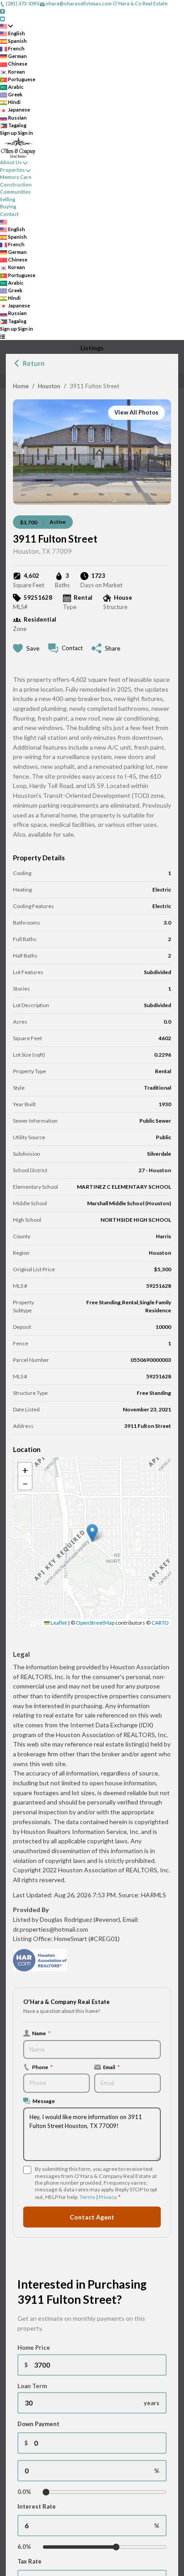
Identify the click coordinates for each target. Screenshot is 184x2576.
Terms (87, 2197)
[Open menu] (2, 336)
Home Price (34, 2348)
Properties (13, 170)
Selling (8, 199)
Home (21, 386)
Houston (49, 386)
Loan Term (32, 2386)
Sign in (25, 133)
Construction (16, 185)
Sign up (8, 133)
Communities (15, 192)
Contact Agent (92, 2217)
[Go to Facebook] (2, 11)
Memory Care (16, 177)
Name (41, 2033)
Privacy (107, 2197)
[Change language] (6, 26)
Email (111, 2067)
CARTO (160, 1623)
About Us (11, 162)
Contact (9, 214)
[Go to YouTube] (2, 18)
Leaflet (58, 1623)
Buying (8, 206)
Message (44, 2101)
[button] (92, 1533)
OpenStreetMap (95, 1623)
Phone (42, 2067)
